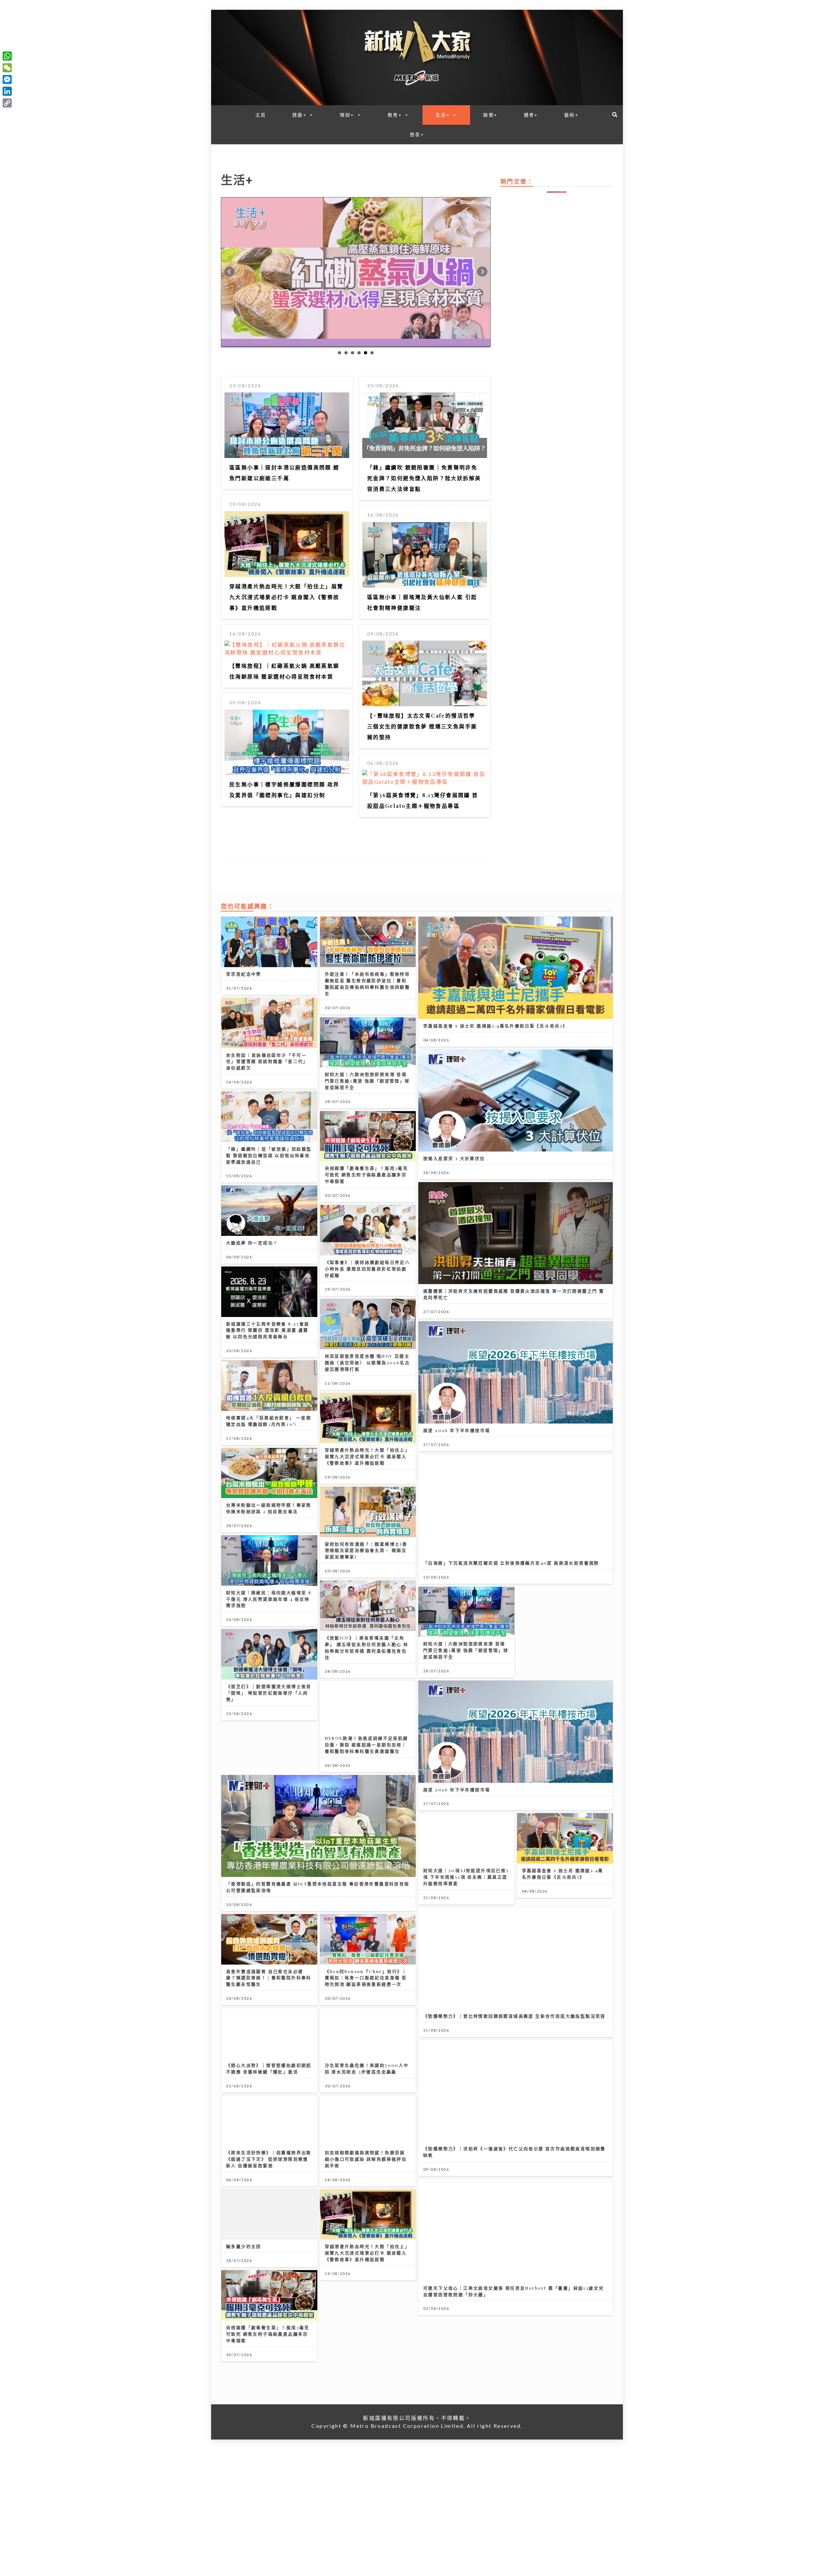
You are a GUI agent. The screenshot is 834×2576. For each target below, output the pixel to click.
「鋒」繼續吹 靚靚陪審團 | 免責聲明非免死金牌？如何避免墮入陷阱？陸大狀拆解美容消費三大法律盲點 (424, 478)
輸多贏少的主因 (244, 2246)
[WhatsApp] (7, 56)
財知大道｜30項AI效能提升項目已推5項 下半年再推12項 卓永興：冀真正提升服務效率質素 (466, 1877)
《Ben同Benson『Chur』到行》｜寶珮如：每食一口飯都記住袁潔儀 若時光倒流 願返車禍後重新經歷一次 (366, 1978)
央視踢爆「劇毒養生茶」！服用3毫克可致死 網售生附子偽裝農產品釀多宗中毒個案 (367, 1174)
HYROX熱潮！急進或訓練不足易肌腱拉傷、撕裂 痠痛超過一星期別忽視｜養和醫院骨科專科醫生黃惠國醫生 (367, 1745)
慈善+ (417, 134)
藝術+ (571, 115)
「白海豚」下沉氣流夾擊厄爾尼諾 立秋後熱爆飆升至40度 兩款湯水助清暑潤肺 (511, 1563)
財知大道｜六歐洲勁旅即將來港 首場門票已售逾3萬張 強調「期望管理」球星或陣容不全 (367, 1081)
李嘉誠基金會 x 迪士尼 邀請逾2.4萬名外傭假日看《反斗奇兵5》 (495, 1026)
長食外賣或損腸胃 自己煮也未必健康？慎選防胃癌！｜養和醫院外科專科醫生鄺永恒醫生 (269, 1978)
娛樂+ (490, 115)
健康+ (299, 115)
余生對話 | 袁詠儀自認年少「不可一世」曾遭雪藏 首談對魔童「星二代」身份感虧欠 (267, 1061)
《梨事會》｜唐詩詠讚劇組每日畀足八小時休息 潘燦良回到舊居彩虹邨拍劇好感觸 (367, 1269)
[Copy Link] (7, 103)
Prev (229, 272)
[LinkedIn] (7, 91)
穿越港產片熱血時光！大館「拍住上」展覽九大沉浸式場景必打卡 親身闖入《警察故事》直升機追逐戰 (286, 597)
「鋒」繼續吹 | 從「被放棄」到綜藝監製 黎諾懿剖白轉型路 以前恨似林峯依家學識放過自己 (269, 1155)
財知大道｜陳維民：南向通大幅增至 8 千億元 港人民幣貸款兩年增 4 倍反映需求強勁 (269, 1599)
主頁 (261, 115)
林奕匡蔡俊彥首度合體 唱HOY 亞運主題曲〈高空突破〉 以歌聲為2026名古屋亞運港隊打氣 (367, 1362)
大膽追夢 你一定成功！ (252, 1243)
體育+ (531, 115)
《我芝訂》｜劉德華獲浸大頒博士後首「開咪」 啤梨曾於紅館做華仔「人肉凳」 (269, 1693)
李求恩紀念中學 (244, 974)
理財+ (347, 115)
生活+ (443, 115)
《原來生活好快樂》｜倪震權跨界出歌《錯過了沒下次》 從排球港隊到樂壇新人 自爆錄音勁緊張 (269, 2159)
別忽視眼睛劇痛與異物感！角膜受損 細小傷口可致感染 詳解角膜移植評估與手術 (366, 2159)
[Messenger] (7, 79)
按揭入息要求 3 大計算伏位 (454, 1158)
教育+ (395, 115)
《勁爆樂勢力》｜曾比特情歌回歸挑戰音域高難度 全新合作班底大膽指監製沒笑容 (514, 2016)
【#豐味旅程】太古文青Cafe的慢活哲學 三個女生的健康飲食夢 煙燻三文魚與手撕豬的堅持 (422, 726)
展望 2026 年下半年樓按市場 (457, 1430)
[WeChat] (7, 68)
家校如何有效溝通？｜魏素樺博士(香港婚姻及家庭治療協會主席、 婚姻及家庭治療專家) (366, 1550)
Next (482, 272)
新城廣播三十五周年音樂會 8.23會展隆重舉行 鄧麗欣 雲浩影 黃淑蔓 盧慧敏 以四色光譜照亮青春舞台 (268, 1330)
